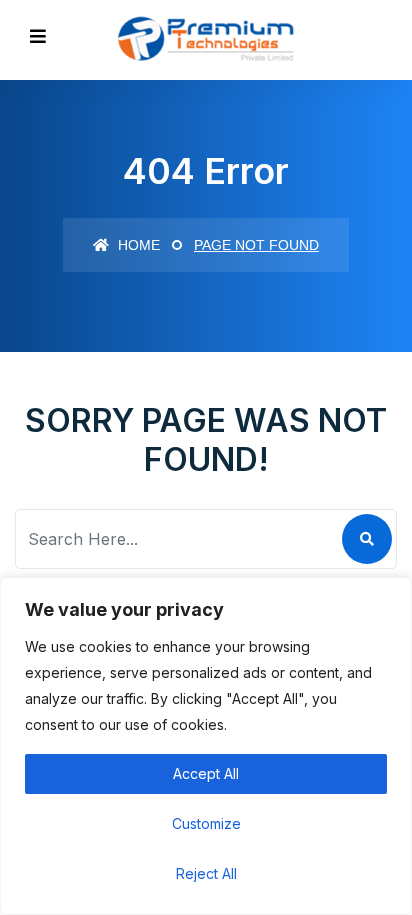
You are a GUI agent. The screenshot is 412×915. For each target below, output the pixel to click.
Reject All (206, 873)
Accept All (206, 773)
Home (137, 245)
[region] (206, 746)
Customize (206, 823)
